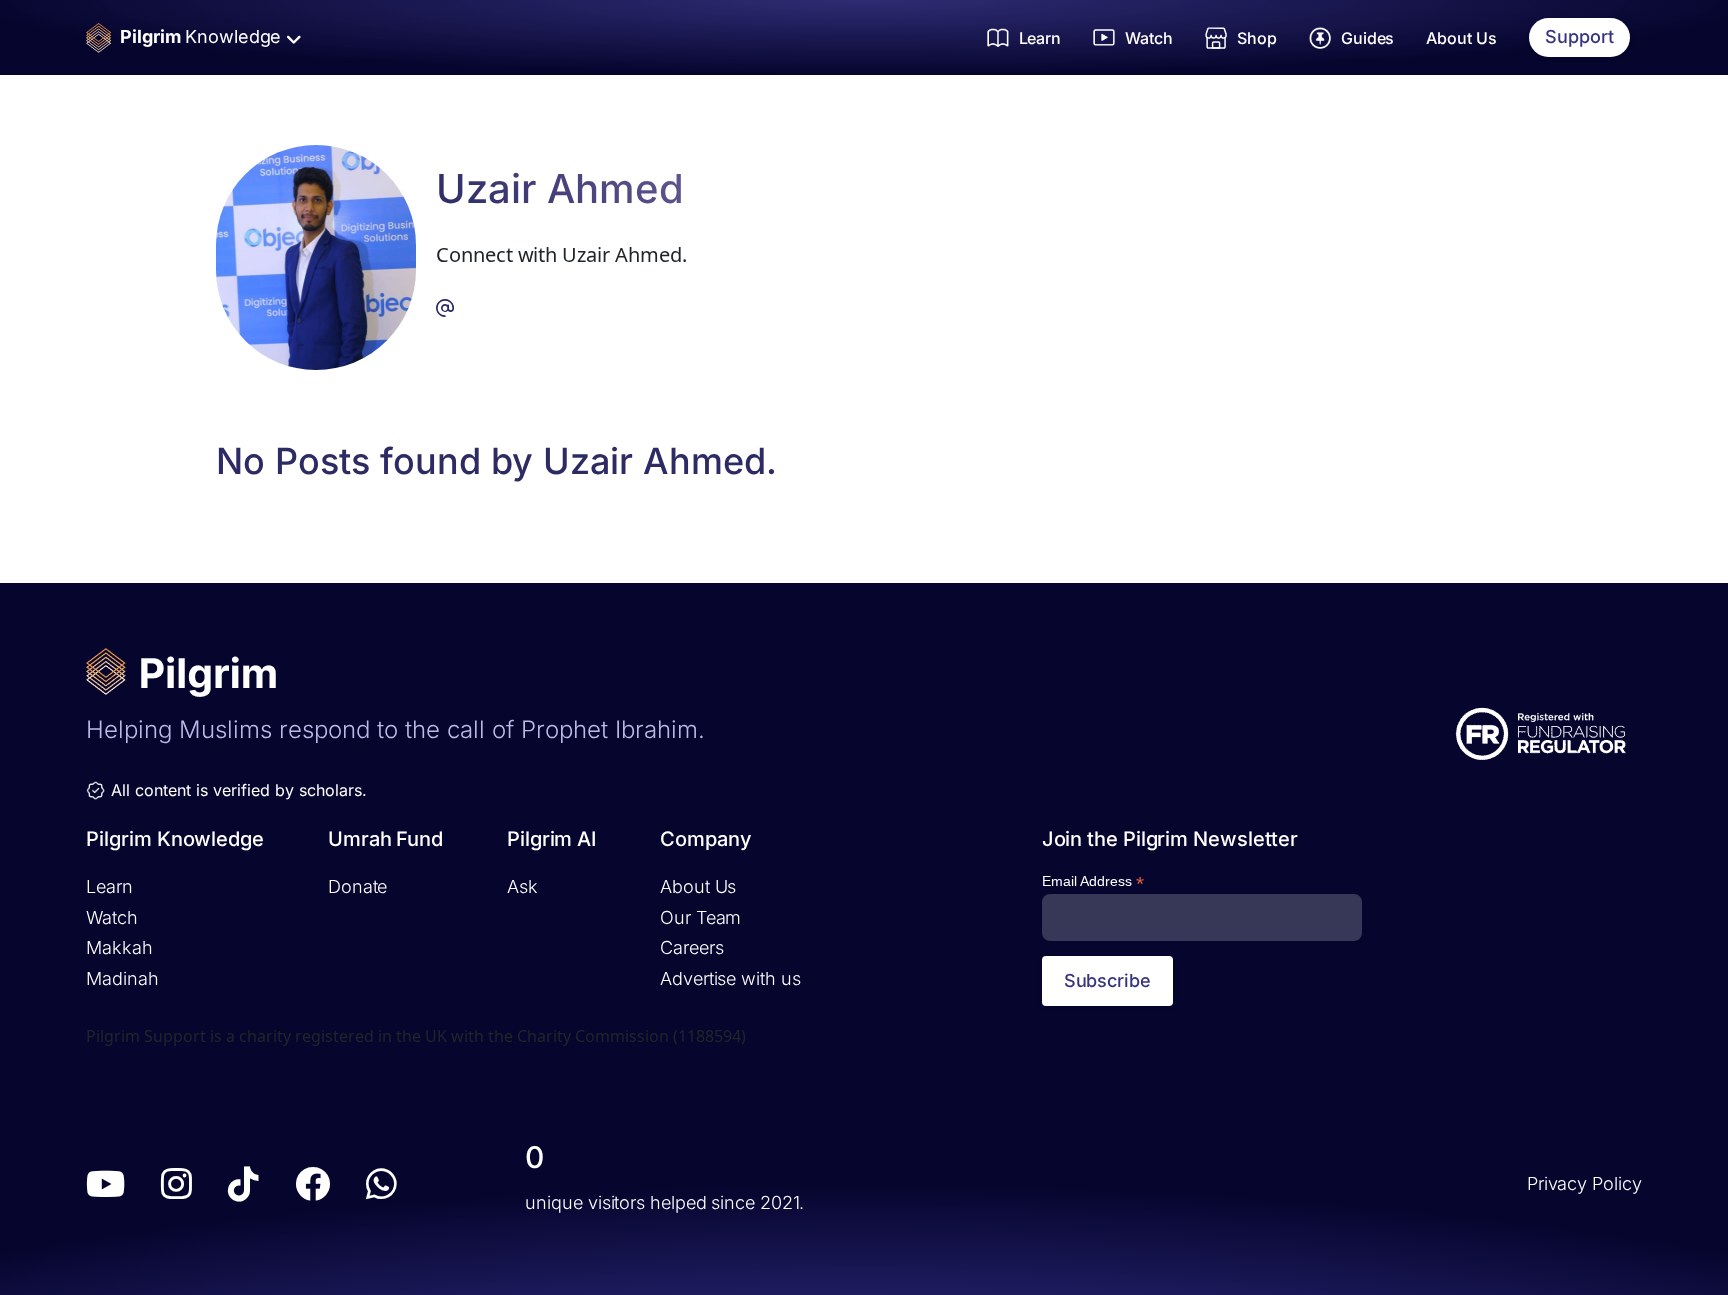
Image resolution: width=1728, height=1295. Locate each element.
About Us (1461, 38)
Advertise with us (730, 978)
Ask (522, 886)
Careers (691, 947)
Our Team (700, 917)
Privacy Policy (1584, 1183)
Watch (112, 917)
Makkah (119, 947)
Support (1579, 36)
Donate (357, 886)
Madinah (122, 978)
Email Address (1093, 881)
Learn (109, 886)
